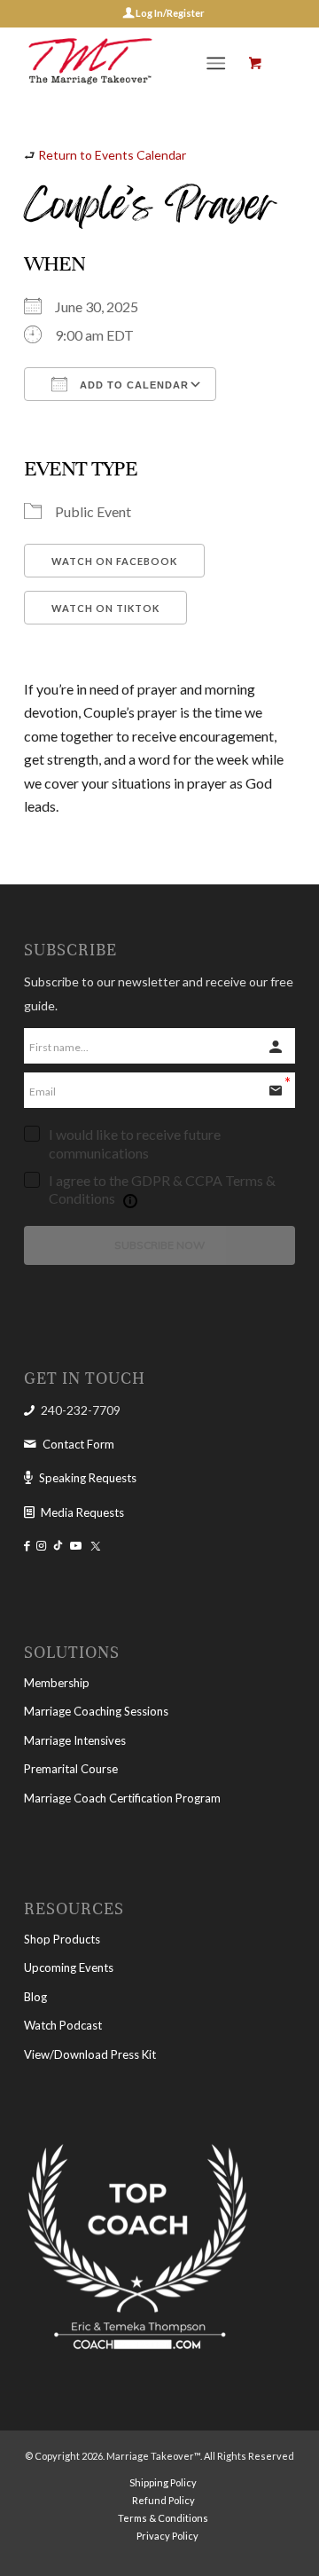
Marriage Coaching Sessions (96, 1711)
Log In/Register (169, 13)
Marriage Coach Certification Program (122, 1798)
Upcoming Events (69, 1967)
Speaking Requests (88, 1478)
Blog (35, 1997)
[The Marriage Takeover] (132, 63)
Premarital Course (71, 1769)
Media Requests (82, 1512)
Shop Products (62, 1939)
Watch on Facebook (114, 561)
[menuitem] (219, 63)
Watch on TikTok (105, 608)
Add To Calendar (132, 385)
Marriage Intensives (75, 1740)
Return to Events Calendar (112, 155)
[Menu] (216, 63)
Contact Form (78, 1444)
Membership (57, 1683)
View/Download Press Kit (90, 2054)
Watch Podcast (63, 2025)
